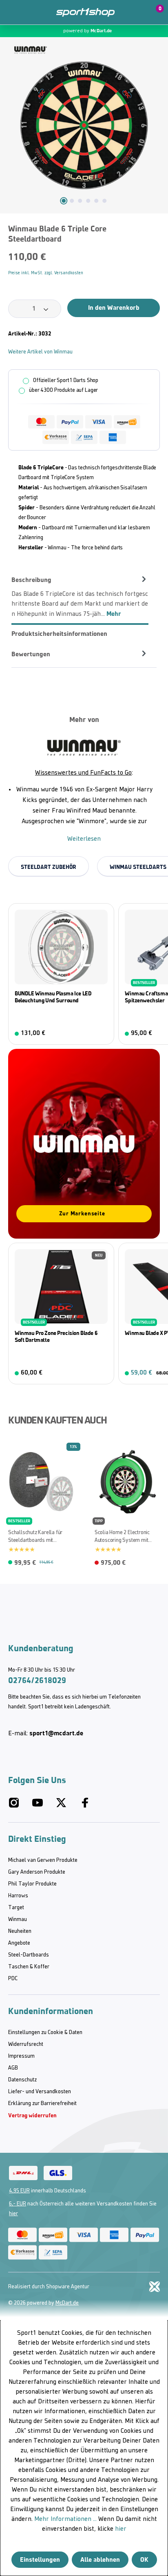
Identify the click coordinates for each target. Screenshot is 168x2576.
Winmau (18, 1920)
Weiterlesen (84, 839)
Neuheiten (20, 1931)
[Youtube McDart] (38, 1806)
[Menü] (12, 12)
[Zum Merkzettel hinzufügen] (157, 232)
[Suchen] (30, 12)
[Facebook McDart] (85, 1806)
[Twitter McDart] (61, 1806)
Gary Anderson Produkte (37, 1872)
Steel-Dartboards (29, 1955)
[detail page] (155, 1561)
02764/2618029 (37, 1680)
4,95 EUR (19, 2191)
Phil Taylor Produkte (32, 1884)
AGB (13, 2068)
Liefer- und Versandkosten (40, 2092)
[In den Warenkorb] (102, 1034)
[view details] (61, 974)
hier (13, 2214)
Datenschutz (22, 2080)
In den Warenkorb (114, 308)
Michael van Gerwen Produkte (43, 1860)
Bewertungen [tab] (31, 654)
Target (16, 1908)
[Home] (85, 12)
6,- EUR (18, 2204)
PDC (13, 1979)
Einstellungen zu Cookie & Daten (45, 2033)
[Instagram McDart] (14, 1806)
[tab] (80, 597)
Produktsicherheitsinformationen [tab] (59, 634)
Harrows (18, 1896)
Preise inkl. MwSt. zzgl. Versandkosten (46, 273)
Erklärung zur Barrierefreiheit (42, 2104)
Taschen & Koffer (29, 1967)
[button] (136, 12)
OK (144, 2559)
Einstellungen (40, 2559)
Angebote (19, 1943)
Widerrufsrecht (26, 2044)
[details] (31, 50)
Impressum (21, 2056)
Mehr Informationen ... (65, 2519)
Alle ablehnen (100, 2559)
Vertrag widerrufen (32, 2115)
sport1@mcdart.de (56, 1733)
